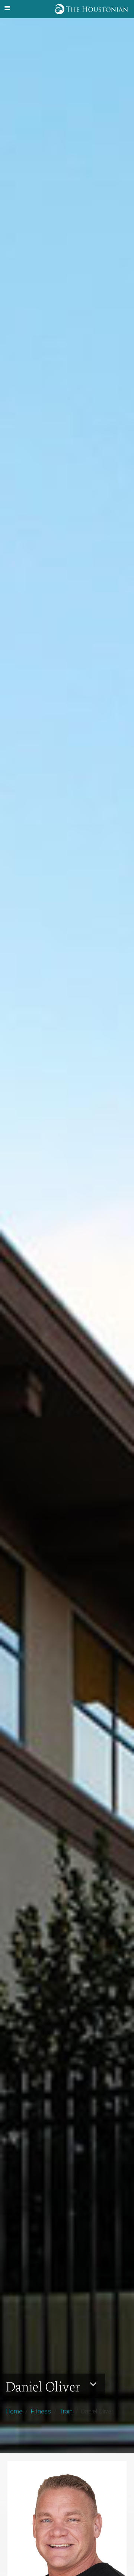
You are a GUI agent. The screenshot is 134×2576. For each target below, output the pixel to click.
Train (66, 2411)
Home (14, 2411)
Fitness (41, 2411)
